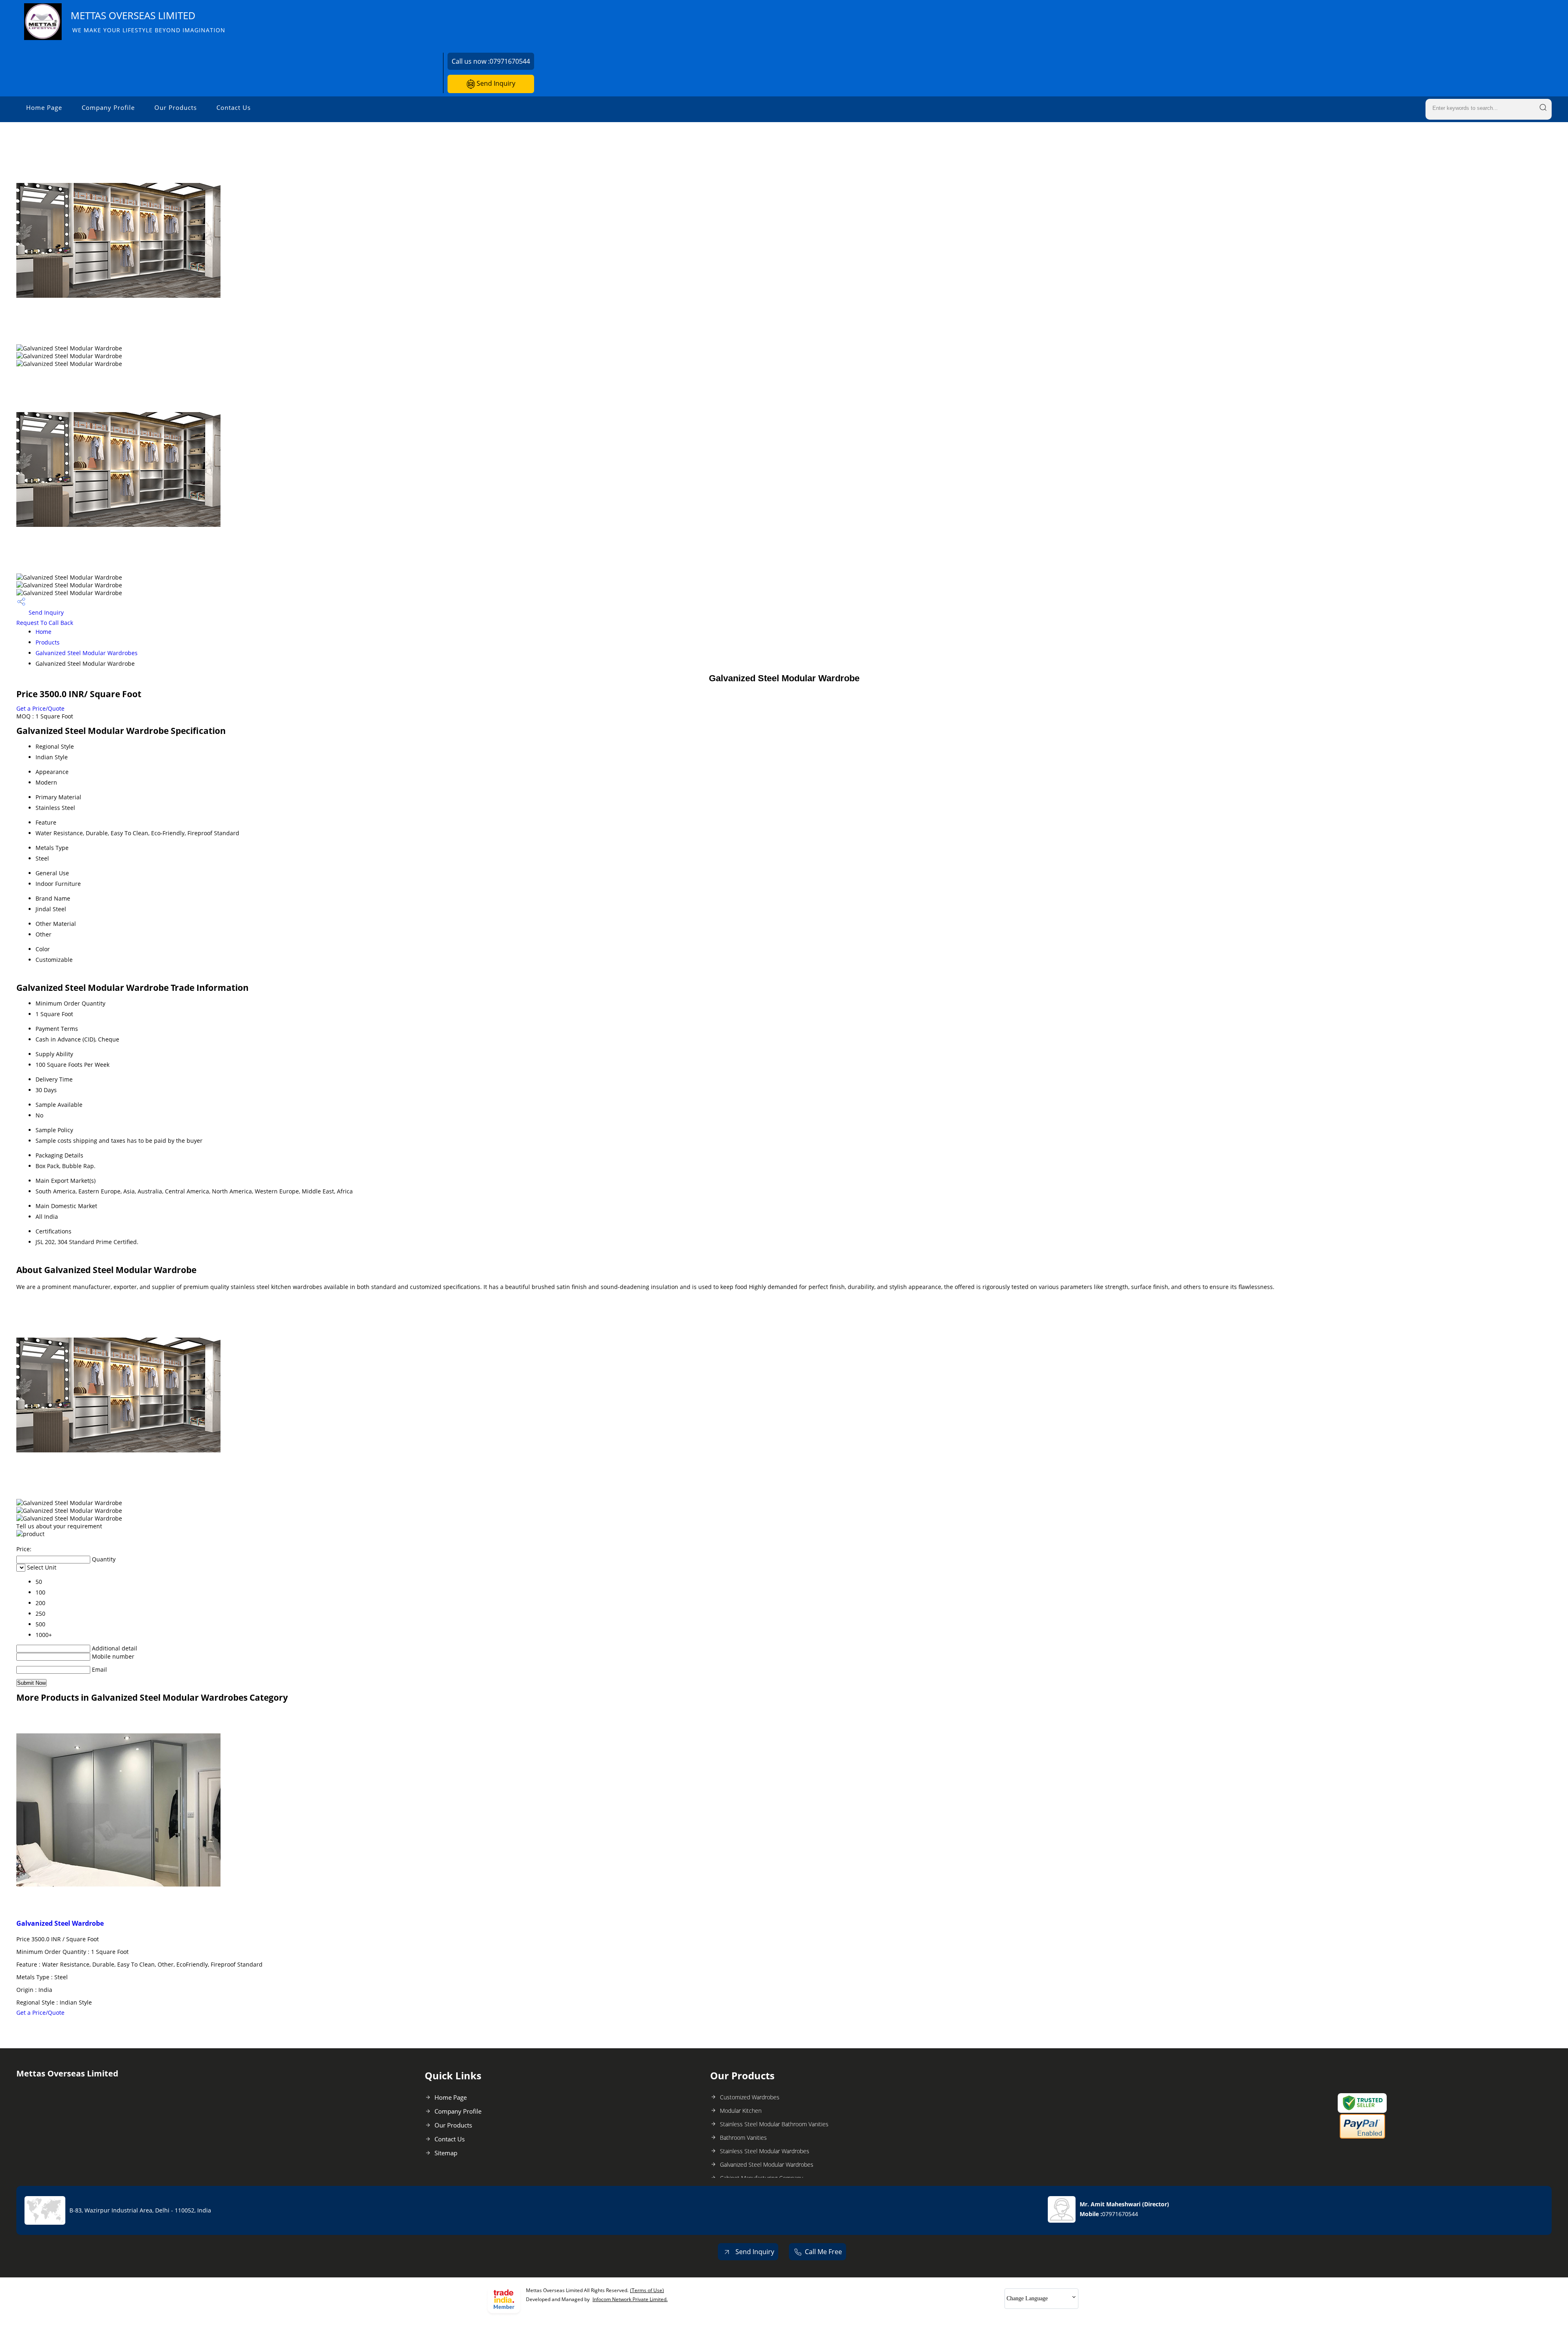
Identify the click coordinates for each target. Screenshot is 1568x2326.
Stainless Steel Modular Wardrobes (765, 2151)
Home (43, 632)
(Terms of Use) (647, 2290)
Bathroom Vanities (743, 2138)
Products (48, 642)
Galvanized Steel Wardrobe (60, 1923)
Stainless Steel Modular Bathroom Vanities (774, 2124)
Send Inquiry (495, 83)
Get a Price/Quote (40, 708)
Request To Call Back (45, 623)
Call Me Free (823, 2252)
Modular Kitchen (741, 2111)
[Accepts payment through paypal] (1362, 2137)
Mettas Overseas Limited (148, 21)
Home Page (44, 107)
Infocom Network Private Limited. (630, 2299)
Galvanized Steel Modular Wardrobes (87, 653)
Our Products (176, 107)
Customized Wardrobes (750, 2097)
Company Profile (108, 107)
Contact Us (234, 107)
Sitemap (446, 2153)
